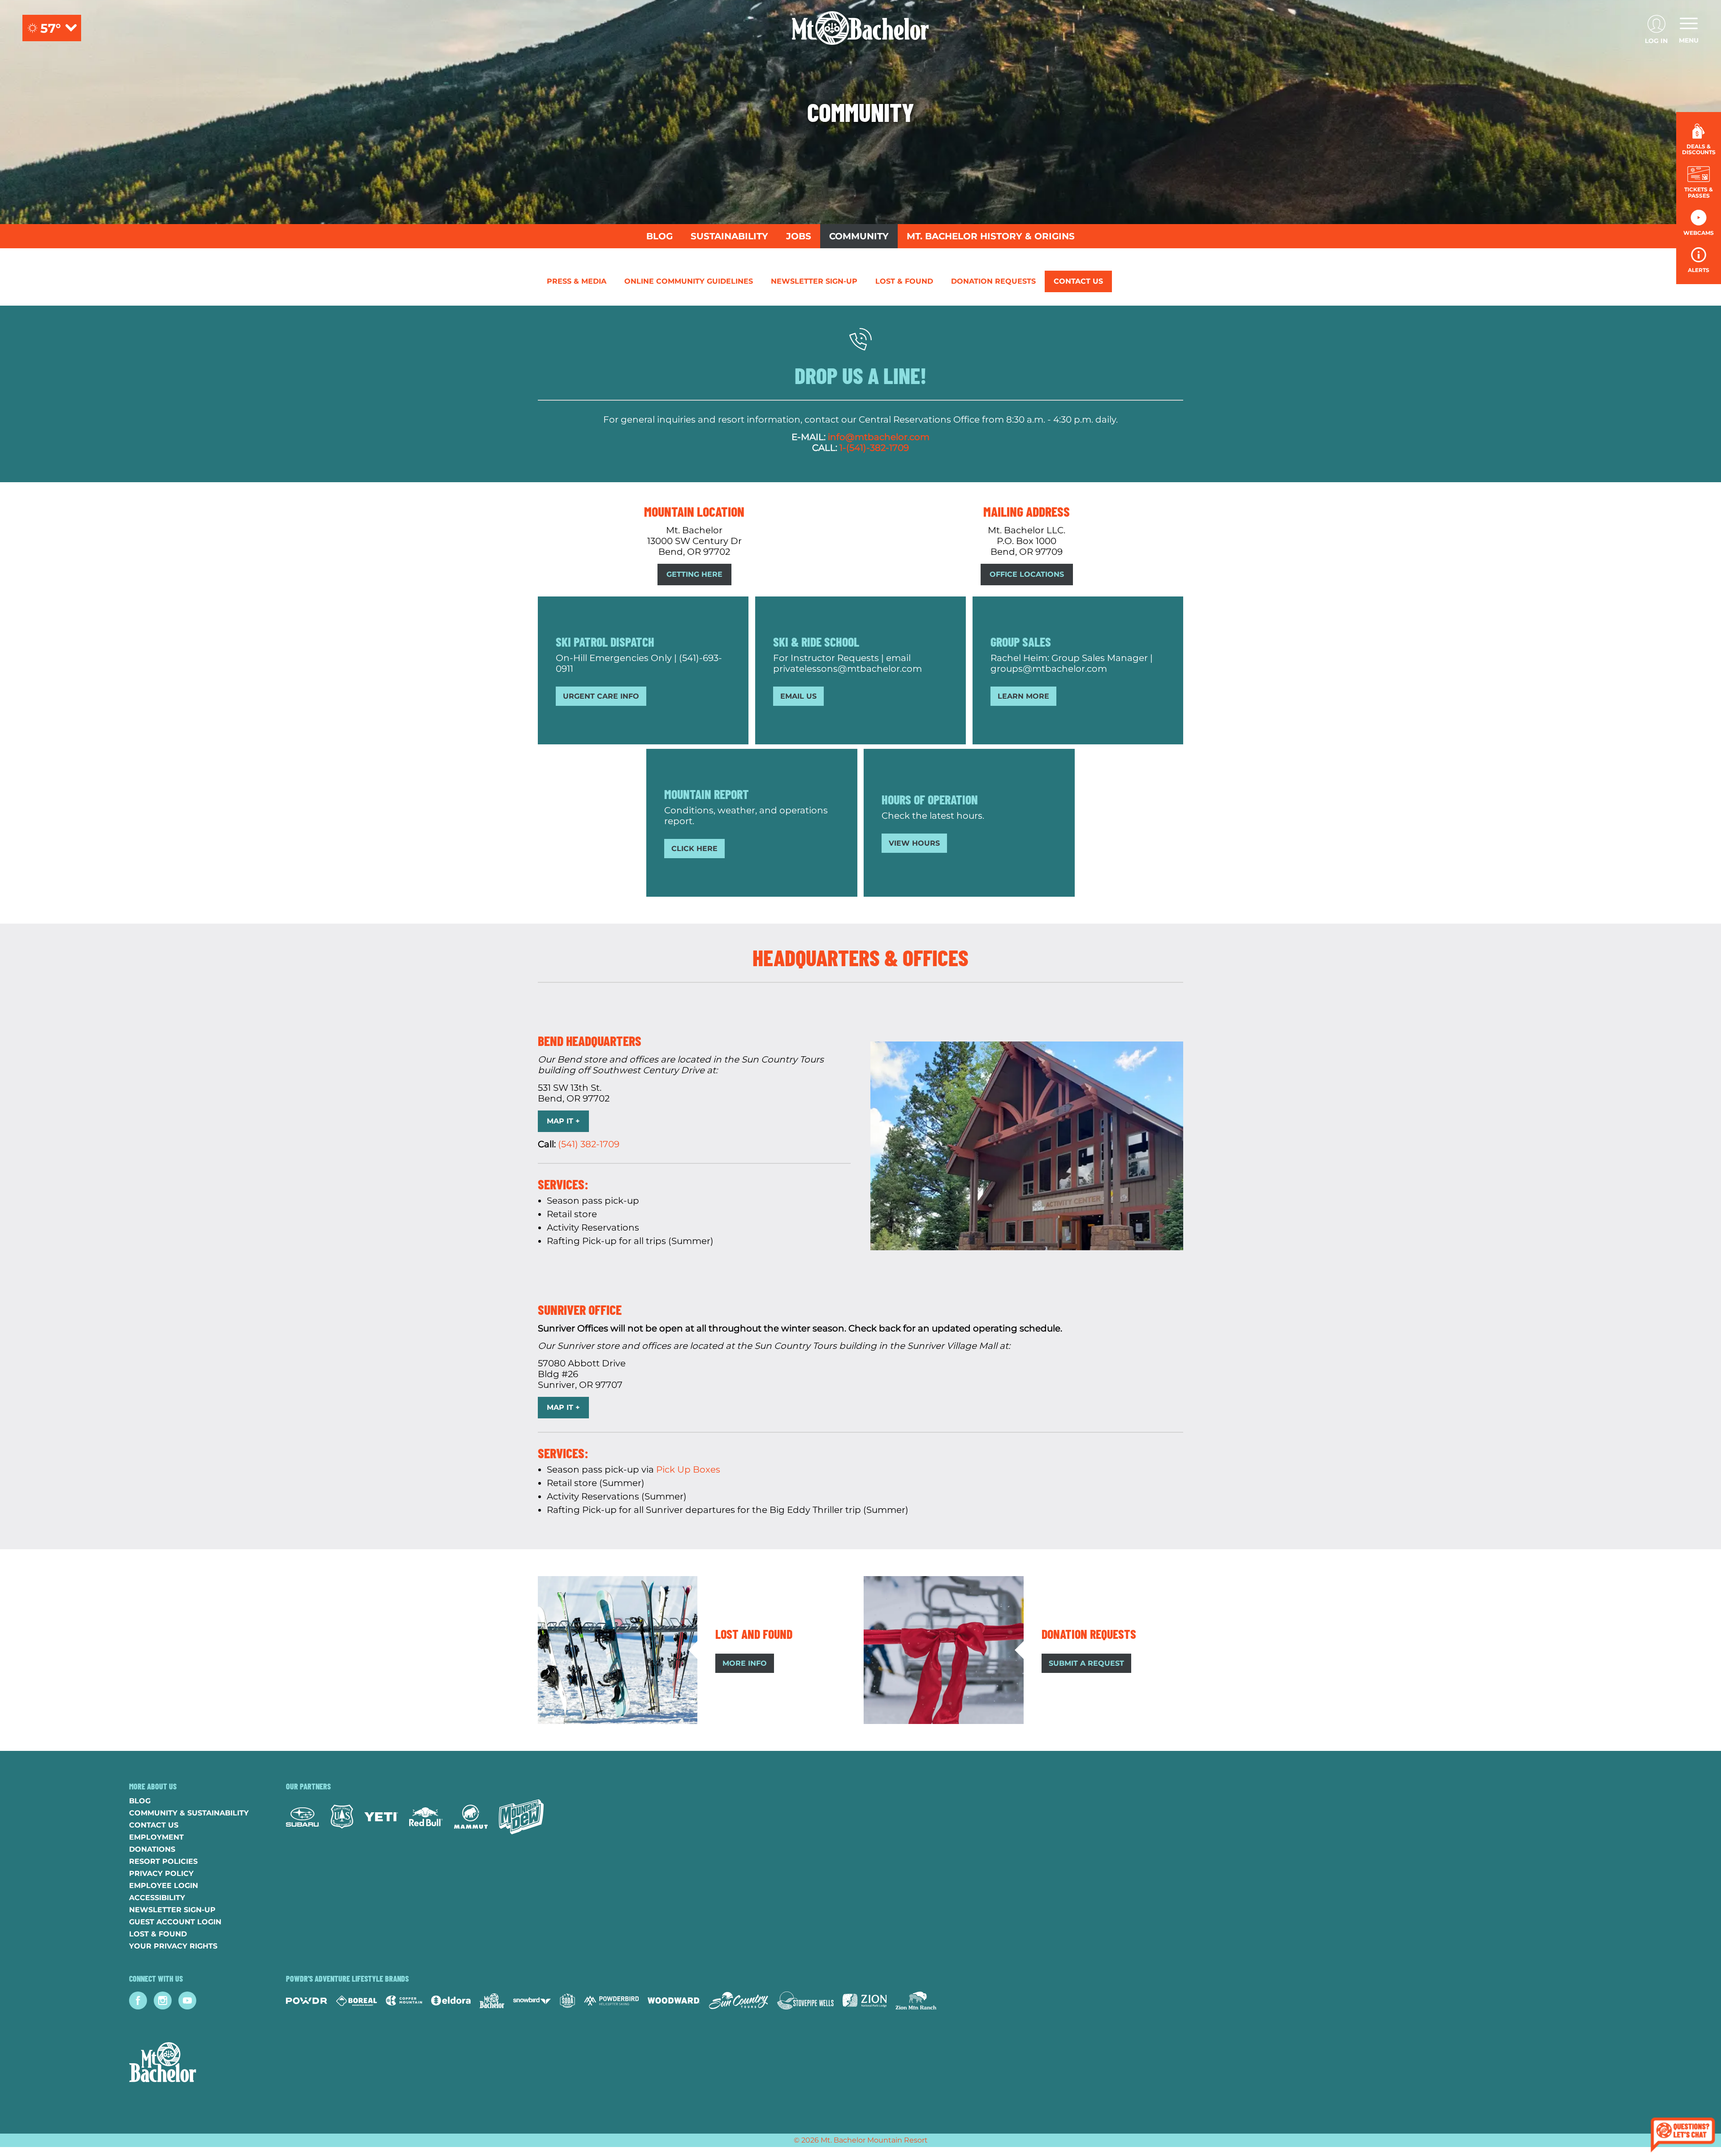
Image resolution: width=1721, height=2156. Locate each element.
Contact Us (1078, 281)
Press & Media (577, 281)
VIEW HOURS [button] (914, 843)
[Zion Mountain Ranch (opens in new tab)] (916, 2000)
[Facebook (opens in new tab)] (138, 2000)
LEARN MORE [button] (1023, 696)
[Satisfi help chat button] (1683, 2136)
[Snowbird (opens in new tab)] (532, 2001)
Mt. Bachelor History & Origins (991, 236)
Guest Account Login (175, 1922)
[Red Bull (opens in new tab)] (426, 1817)
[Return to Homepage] (860, 28)
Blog (659, 236)
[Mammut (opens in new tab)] (471, 1817)
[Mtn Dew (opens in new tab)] (521, 1817)
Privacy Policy (161, 1873)
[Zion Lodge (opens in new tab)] (865, 2000)
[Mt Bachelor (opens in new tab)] (492, 2001)
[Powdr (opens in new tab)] (307, 2001)
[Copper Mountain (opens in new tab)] (404, 2000)
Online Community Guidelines (689, 281)
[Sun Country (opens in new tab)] (739, 2000)
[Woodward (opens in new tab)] (674, 2000)
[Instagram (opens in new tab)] (163, 2000)
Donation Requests (993, 281)
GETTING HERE (694, 574)
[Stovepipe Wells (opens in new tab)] (805, 2000)
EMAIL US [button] (798, 696)
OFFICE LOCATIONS (1027, 574)
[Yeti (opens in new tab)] (381, 1817)
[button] (1699, 182)
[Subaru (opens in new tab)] (303, 1817)
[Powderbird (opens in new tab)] (611, 2000)
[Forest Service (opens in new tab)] (342, 1817)
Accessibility (157, 1898)
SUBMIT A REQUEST (1086, 1663)
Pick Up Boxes (688, 1469)
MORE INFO (745, 1663)
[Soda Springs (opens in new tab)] (567, 2001)
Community (859, 236)
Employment (156, 1837)
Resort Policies (163, 1861)
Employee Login (164, 1886)
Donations (152, 1849)
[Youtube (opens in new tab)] (187, 2000)
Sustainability (729, 236)
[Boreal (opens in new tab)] (357, 2001)
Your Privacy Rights (173, 1946)
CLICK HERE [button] (694, 849)
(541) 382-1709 (589, 1144)
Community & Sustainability (189, 1813)
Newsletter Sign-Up (814, 281)
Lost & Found (904, 281)
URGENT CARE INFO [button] (601, 696)
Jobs (799, 236)
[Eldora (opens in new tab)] (451, 2000)
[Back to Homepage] (196, 2063)
